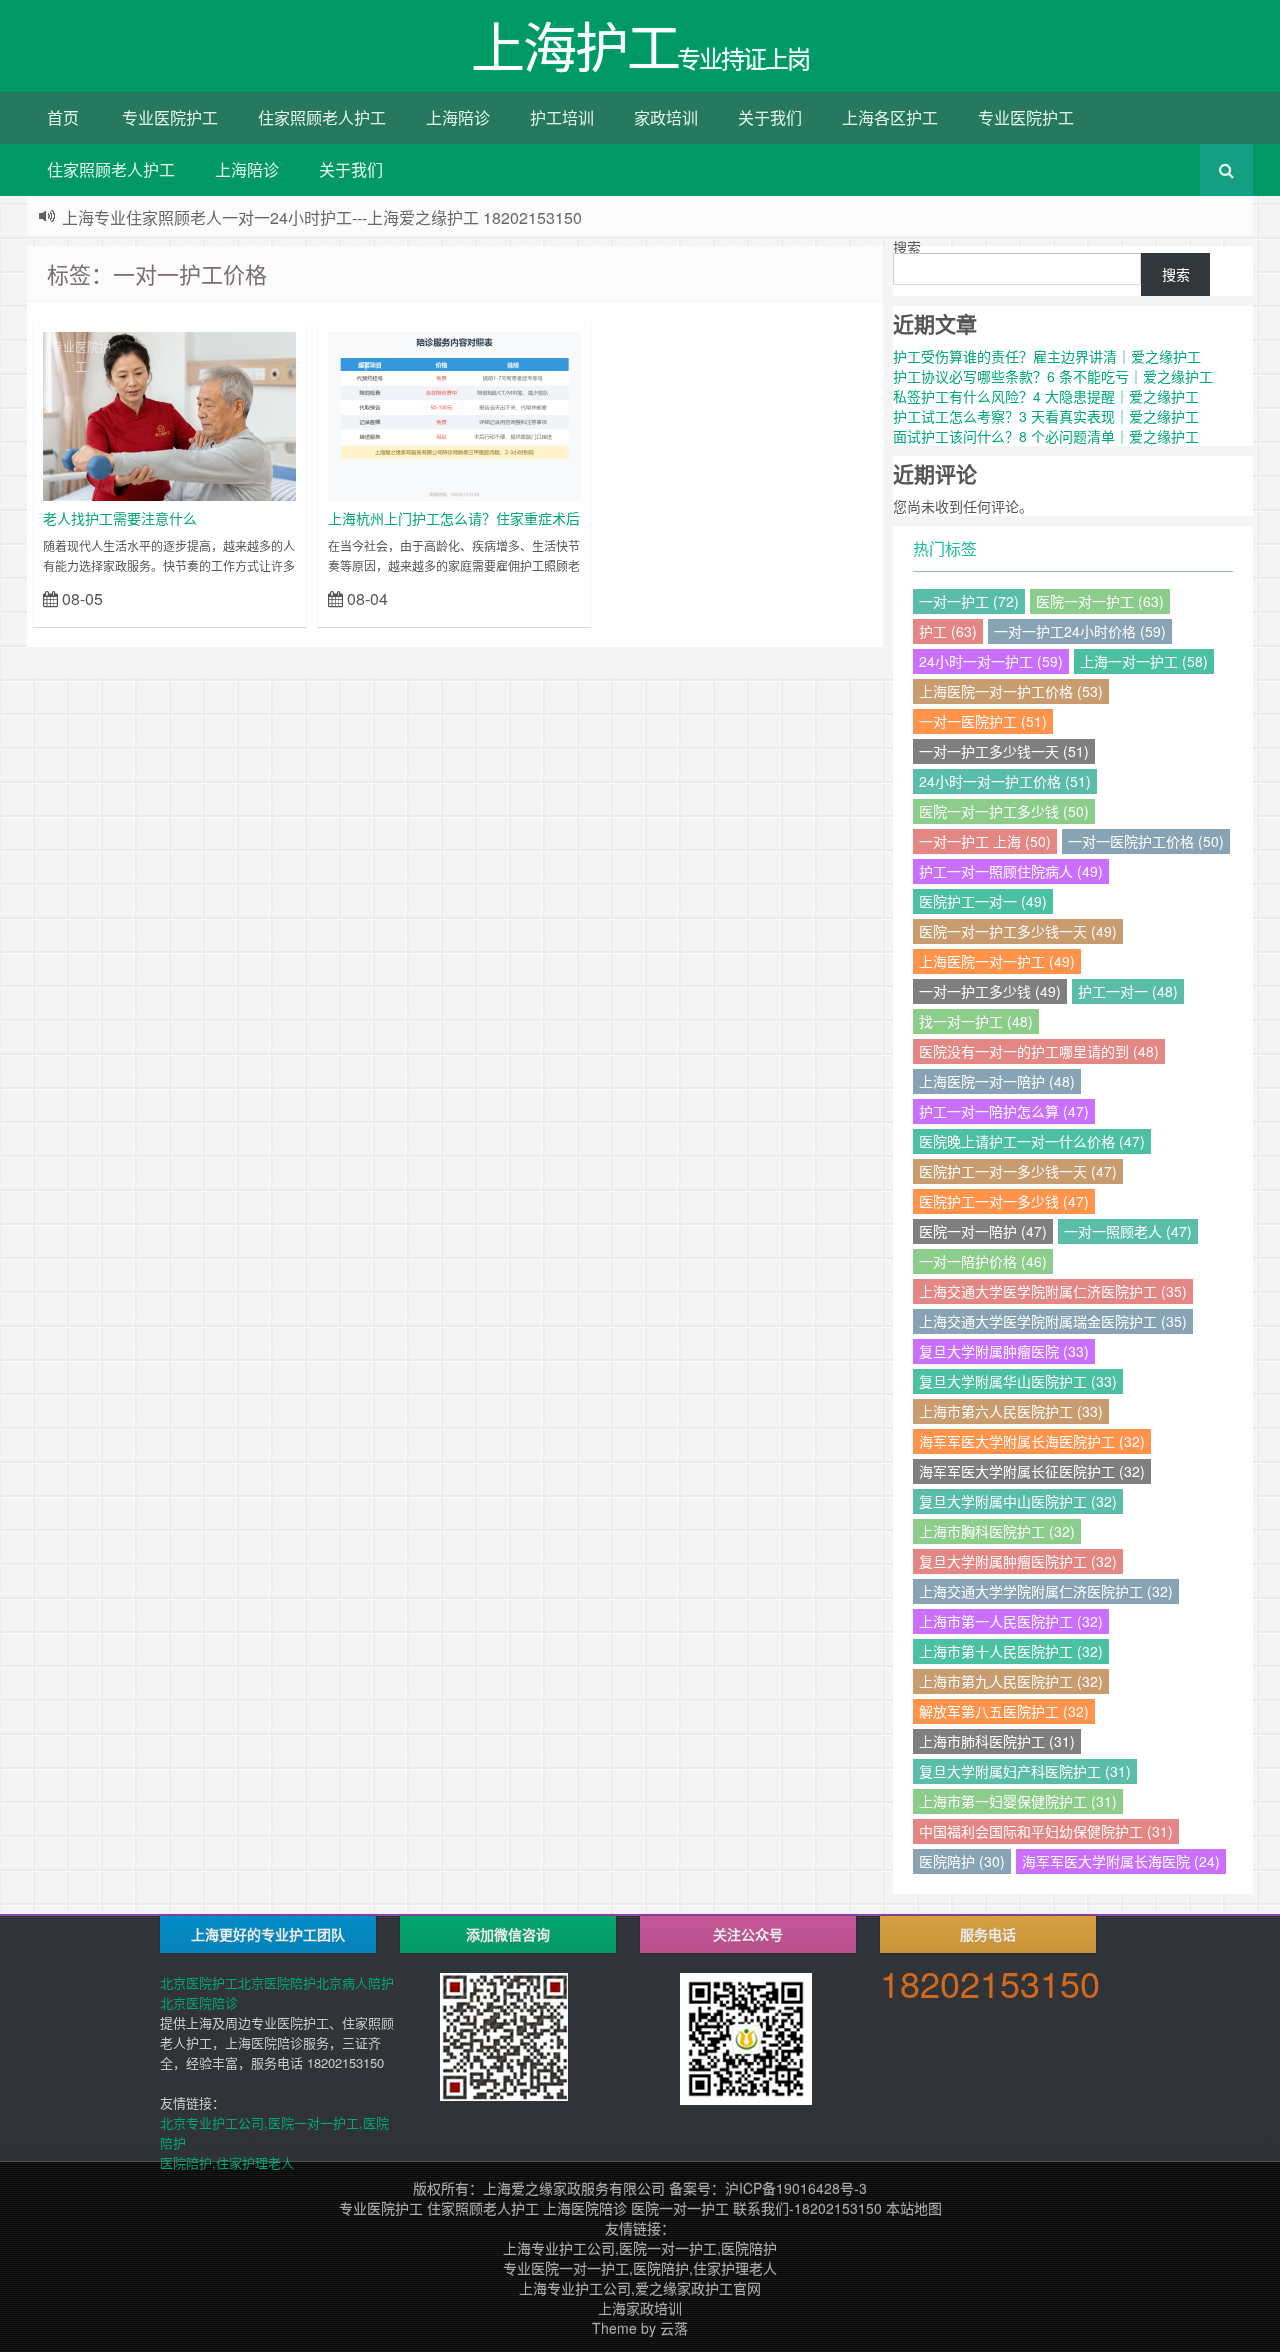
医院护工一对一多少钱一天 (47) (1018, 1171)
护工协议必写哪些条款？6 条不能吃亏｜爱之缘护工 (1053, 376)
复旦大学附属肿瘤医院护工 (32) (1018, 1561)
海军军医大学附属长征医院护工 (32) (1032, 1471)
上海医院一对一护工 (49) (997, 961)
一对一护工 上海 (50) (985, 841)
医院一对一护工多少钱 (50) (1004, 811)
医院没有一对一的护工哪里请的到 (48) (1039, 1051)
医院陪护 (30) (962, 1861)
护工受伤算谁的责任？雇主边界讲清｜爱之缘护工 (1047, 356)
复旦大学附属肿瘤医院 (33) (1004, 1351)
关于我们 (770, 117)
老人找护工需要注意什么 (120, 518)
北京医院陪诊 (199, 2002)
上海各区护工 (890, 117)
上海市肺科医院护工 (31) (997, 1741)
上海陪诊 (458, 117)
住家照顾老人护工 (322, 117)
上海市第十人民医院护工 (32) (1011, 1651)
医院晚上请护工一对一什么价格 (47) (1032, 1141)
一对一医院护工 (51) (983, 721)
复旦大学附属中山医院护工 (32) (1018, 1501)
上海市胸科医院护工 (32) (997, 1531)
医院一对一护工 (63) (1100, 601)
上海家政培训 (640, 2308)
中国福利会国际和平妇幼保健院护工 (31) (1046, 1831)
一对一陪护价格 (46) (983, 1261)
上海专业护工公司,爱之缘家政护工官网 (640, 2288)
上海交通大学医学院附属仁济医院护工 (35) (1053, 1291)
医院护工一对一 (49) (983, 901)
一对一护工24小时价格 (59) (1080, 631)
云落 (674, 2328)
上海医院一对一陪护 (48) (997, 1081)
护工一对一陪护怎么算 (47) (1004, 1111)
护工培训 (562, 117)
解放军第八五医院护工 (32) (1004, 1711)
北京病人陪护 (355, 1982)
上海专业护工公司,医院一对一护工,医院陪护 (640, 2248)
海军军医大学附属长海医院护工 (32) (1032, 1441)
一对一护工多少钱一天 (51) (1004, 751)
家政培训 (666, 117)
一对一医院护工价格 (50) (1146, 841)
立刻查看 (260, 597)
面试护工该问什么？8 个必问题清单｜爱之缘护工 (1046, 436)
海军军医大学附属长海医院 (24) (1121, 1861)
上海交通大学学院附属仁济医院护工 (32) (1046, 1591)
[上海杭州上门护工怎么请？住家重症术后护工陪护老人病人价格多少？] (454, 414)
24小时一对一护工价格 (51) (1005, 781)
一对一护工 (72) (969, 601)
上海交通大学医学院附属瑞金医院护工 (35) (1053, 1321)
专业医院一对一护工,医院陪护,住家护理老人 (640, 2268)
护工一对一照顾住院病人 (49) (1011, 871)
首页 (63, 117)
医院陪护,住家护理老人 (227, 2162)
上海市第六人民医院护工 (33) (1011, 1411)
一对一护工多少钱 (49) (990, 991)
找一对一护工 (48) (976, 1021)
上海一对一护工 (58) (1144, 661)
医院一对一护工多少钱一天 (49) (1018, 931)
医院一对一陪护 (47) (983, 1231)
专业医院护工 (170, 117)
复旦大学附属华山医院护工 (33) (1018, 1381)
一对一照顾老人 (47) (1128, 1231)
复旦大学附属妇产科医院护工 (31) (1025, 1771)
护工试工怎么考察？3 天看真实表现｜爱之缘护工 (1046, 416)
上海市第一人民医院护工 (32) (1011, 1621)
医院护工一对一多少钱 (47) (1004, 1201)
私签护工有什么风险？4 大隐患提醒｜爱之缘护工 (1046, 396)
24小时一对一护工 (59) (991, 661)
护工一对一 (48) (1128, 991)
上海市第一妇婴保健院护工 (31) (1018, 1801)
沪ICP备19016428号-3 (796, 2188)
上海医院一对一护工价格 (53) (1011, 691)
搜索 (907, 247)
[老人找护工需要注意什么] (169, 414)
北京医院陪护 (277, 1982)
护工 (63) (948, 631)
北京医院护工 (199, 1982)
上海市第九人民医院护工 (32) (1011, 1681)
